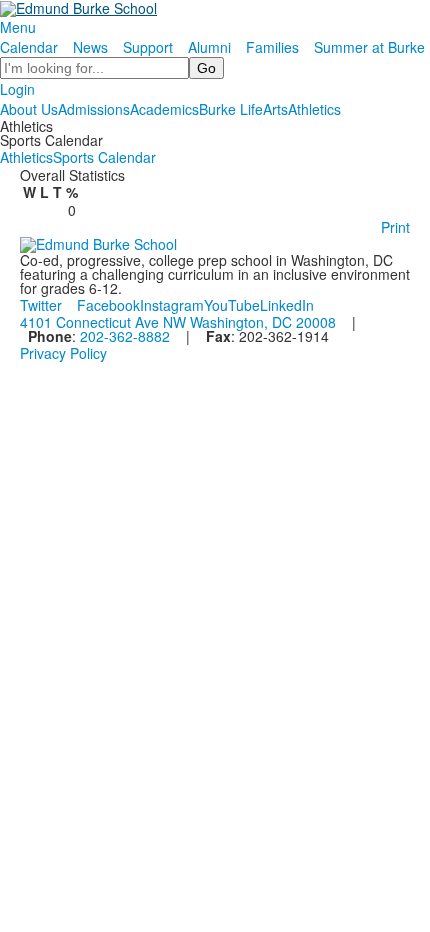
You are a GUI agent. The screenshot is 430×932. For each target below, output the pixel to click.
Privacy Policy (63, 353)
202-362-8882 (125, 336)
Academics (164, 109)
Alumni (209, 47)
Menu (18, 27)
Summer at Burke (369, 47)
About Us (29, 109)
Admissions (94, 109)
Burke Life (231, 109)
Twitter (41, 305)
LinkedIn (287, 305)
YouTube (232, 305)
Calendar (29, 47)
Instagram (172, 305)
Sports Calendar (104, 157)
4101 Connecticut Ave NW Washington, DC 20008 (178, 322)
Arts (275, 109)
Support (148, 47)
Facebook (108, 305)
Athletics (314, 109)
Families (272, 47)
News (90, 47)
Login (17, 89)
